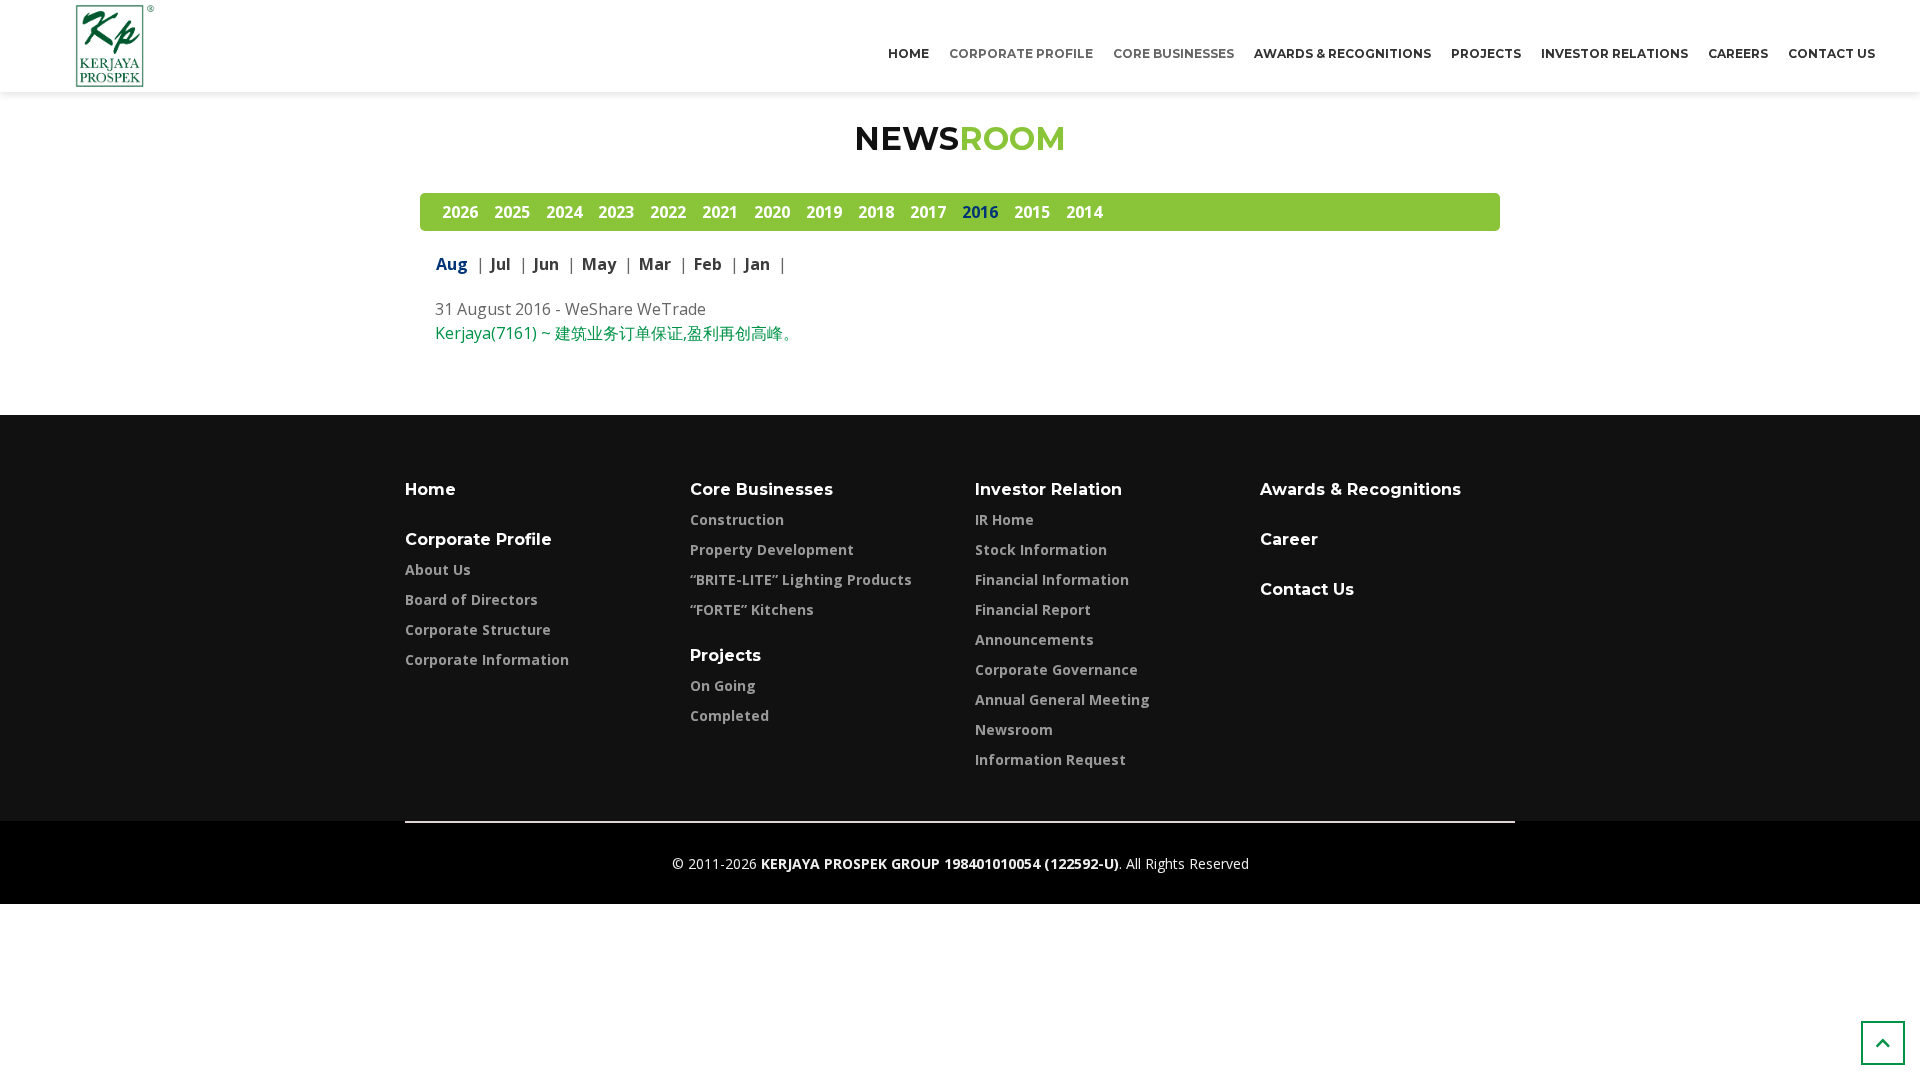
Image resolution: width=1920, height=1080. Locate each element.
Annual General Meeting (1062, 699)
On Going (723, 685)
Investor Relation (1048, 489)
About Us (438, 569)
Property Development (772, 549)
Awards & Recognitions (1342, 53)
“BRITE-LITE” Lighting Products (801, 579)
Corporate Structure (478, 629)
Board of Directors (471, 599)
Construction (737, 519)
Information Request (1050, 759)
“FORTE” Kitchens (752, 609)
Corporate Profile (478, 539)
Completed (729, 715)
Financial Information (1052, 579)
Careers (1738, 53)
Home (908, 53)
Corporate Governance (1056, 669)
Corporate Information (487, 659)
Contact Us (1831, 53)
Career (1289, 539)
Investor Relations (1614, 53)
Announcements (1034, 639)
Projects (1486, 53)
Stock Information (1041, 549)
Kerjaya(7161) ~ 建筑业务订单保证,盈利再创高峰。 (617, 333)
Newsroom (1014, 729)
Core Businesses (761, 489)
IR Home (1004, 519)
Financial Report (1033, 609)
